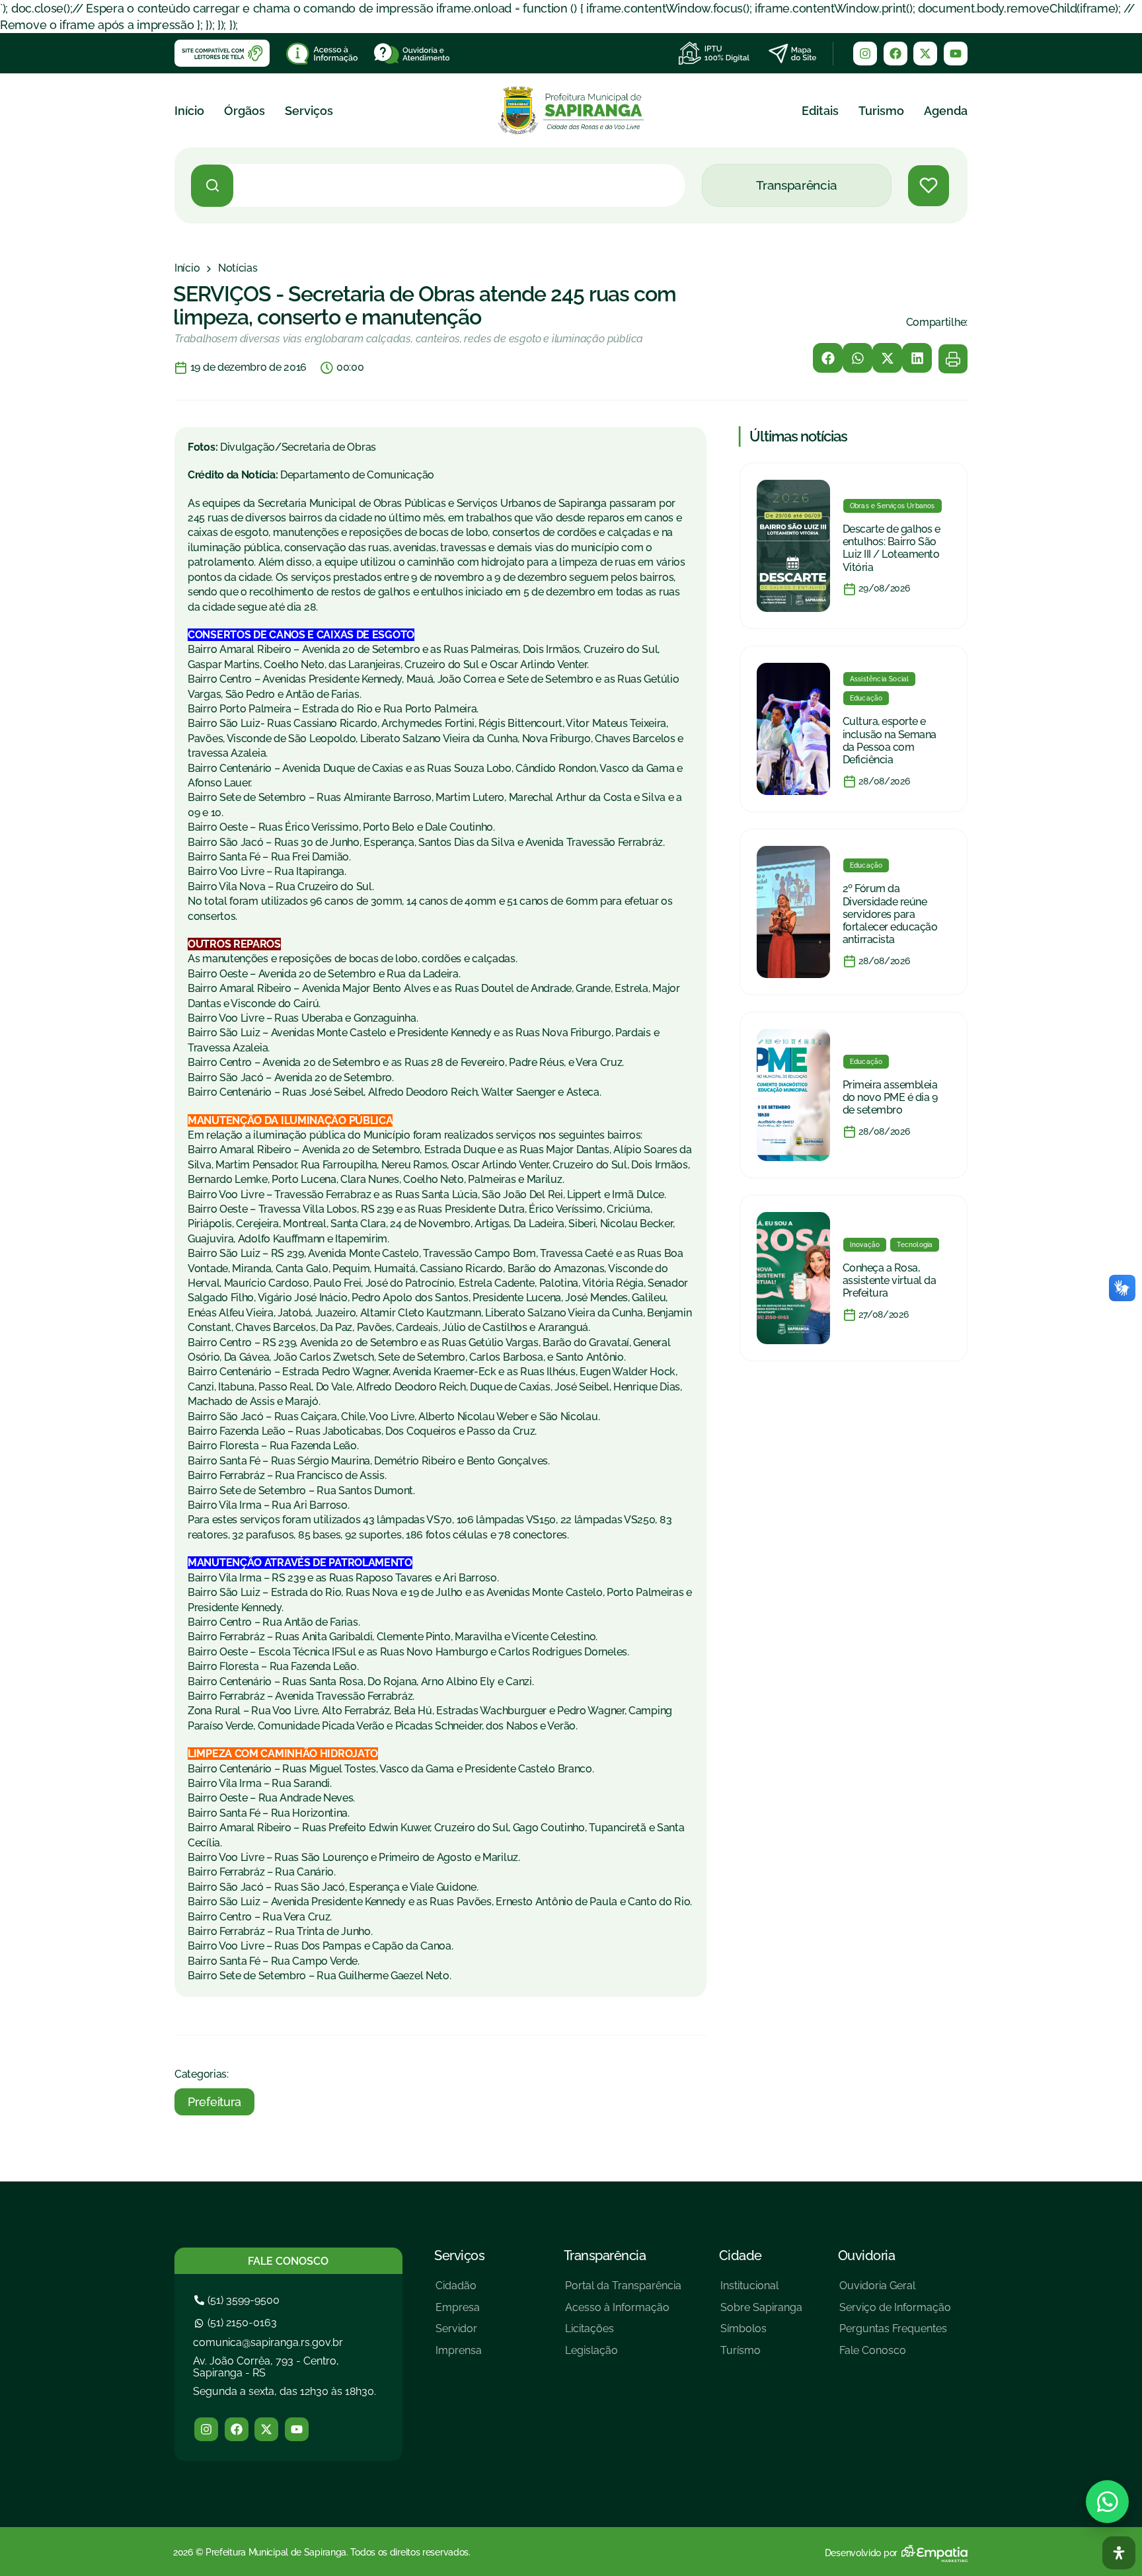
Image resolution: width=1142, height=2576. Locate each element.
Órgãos (245, 111)
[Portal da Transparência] (623, 2291)
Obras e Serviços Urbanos (893, 506)
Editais (820, 111)
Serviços (309, 111)
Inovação (865, 1245)
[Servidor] (459, 2334)
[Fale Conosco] (895, 2356)
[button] (828, 358)
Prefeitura (214, 2102)
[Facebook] (895, 54)
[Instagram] (865, 54)
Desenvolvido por (861, 2553)
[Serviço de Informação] (895, 2313)
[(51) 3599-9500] (239, 2300)
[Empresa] (459, 2313)
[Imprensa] (459, 2356)
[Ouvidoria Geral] (895, 2291)
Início (189, 111)
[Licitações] (623, 2334)
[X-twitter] (925, 54)
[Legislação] (623, 2356)
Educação (866, 698)
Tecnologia (915, 1245)
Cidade (741, 2255)
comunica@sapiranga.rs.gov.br (268, 2342)
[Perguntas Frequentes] (895, 2334)
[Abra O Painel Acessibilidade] (1119, 2553)
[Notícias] (238, 268)
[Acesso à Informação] (623, 2313)
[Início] (187, 268)
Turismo (881, 111)
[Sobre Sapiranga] (761, 2313)
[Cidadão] (459, 2291)
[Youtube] (956, 54)
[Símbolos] (761, 2334)
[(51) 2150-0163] (237, 2323)
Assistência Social (880, 679)
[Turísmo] (761, 2356)
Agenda (946, 111)
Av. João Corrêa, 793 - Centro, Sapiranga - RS (266, 2367)
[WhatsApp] (1107, 2502)
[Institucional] (761, 2291)
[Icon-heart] (929, 186)
